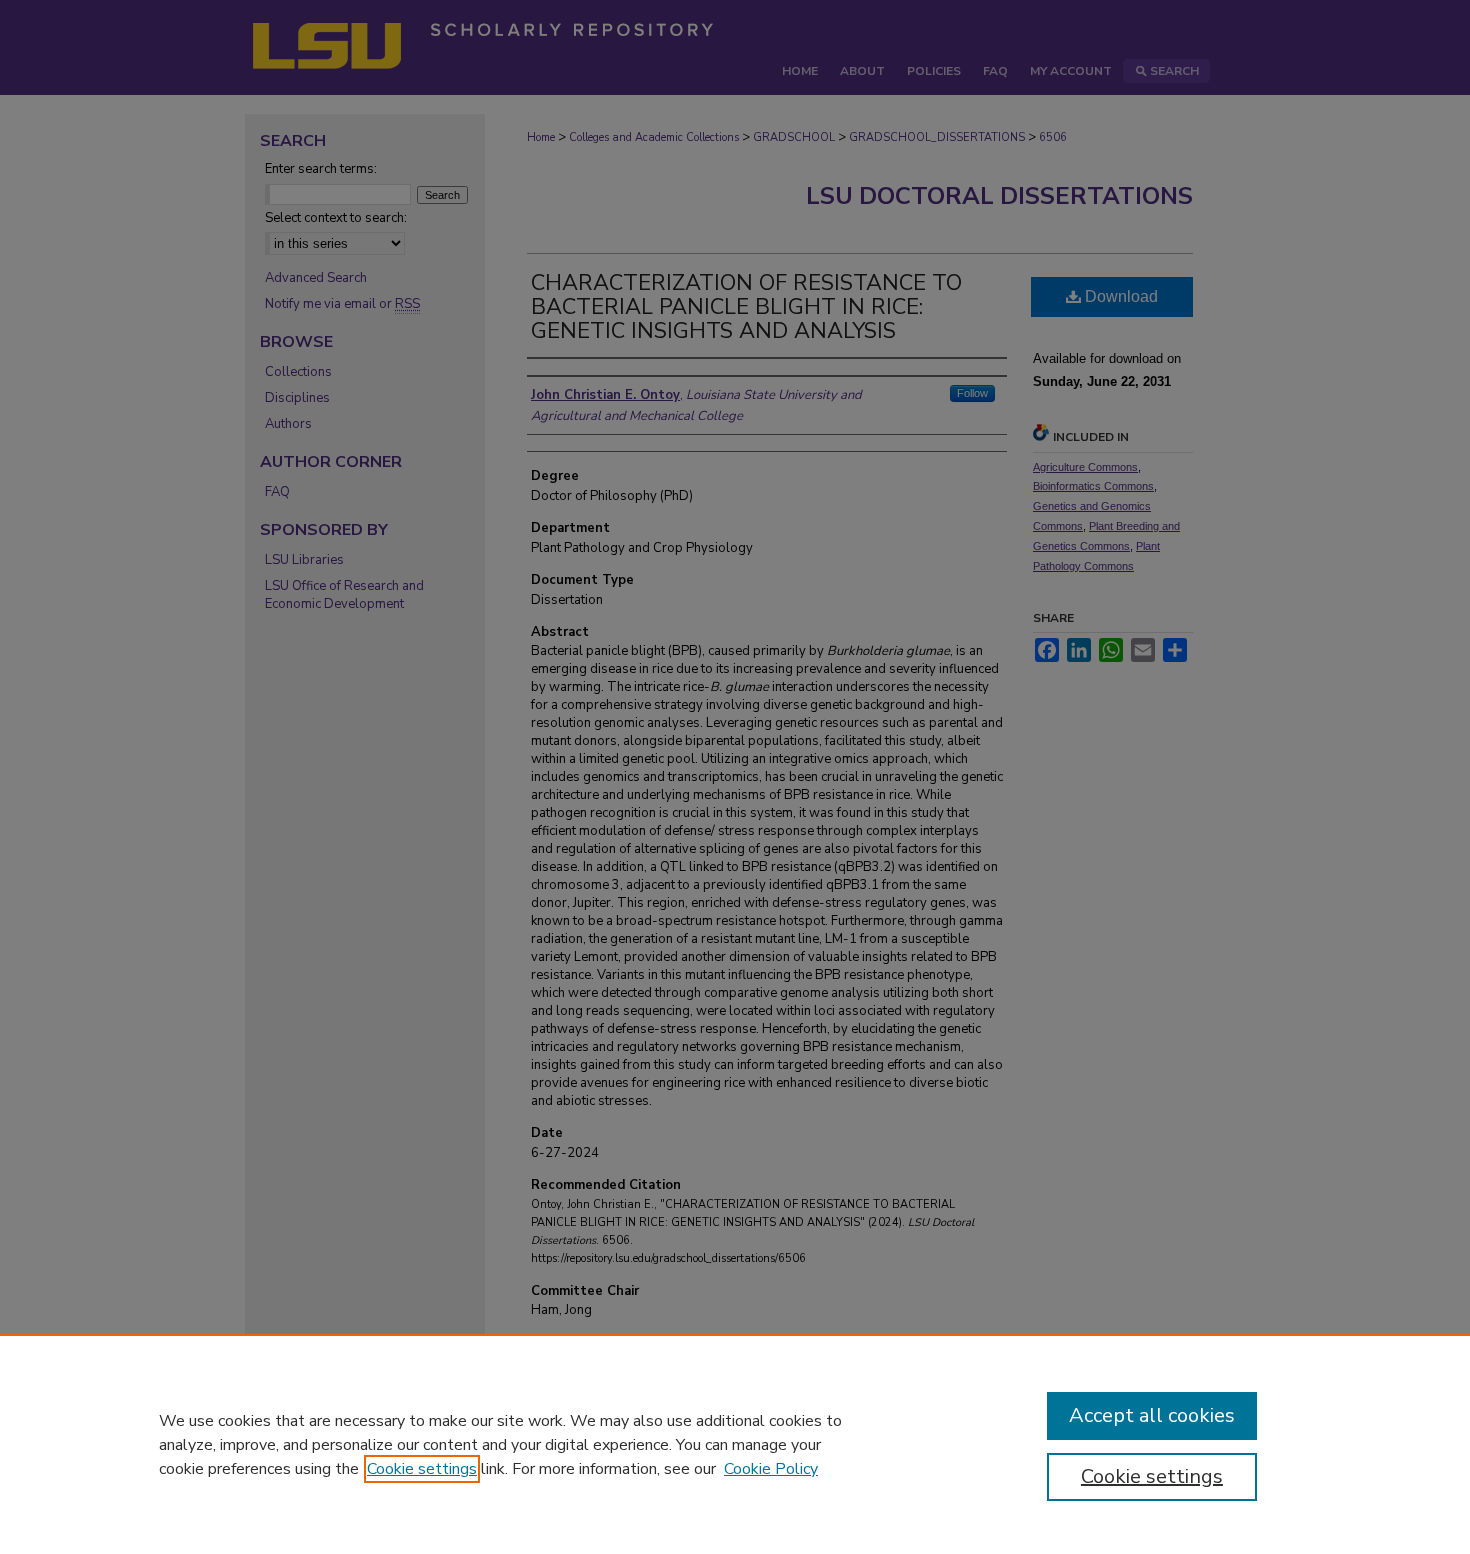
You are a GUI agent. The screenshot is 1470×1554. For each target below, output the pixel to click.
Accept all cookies (1152, 1415)
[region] (735, 1444)
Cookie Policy (771, 1469)
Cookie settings (422, 1469)
